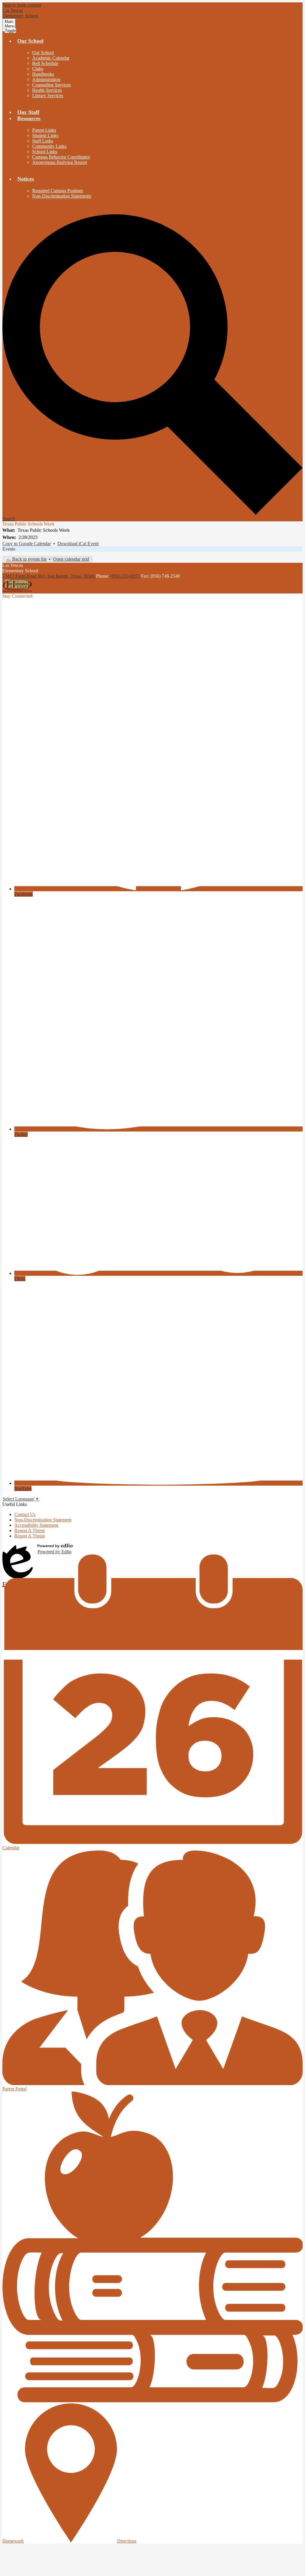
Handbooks (43, 74)
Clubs (38, 69)
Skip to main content (22, 5)
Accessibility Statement (36, 1525)
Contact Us (25, 1514)
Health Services (47, 90)
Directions (127, 2541)
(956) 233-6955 (126, 576)
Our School (43, 53)
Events (9, 549)
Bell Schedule (45, 63)
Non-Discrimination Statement (43, 1520)
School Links (45, 152)
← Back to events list (26, 559)
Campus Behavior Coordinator (61, 157)
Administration (46, 79)
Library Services (48, 96)
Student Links (45, 135)
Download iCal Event (78, 544)
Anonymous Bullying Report (60, 162)
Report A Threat (29, 1530)
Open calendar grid (71, 559)
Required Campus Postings (58, 191)
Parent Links (44, 130)
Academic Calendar (51, 58)
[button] (30, 41)
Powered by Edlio (55, 1552)
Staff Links (43, 141)
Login (18, 1549)
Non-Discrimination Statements (62, 196)
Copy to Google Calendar (27, 544)
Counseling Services (51, 85)
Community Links (49, 146)
